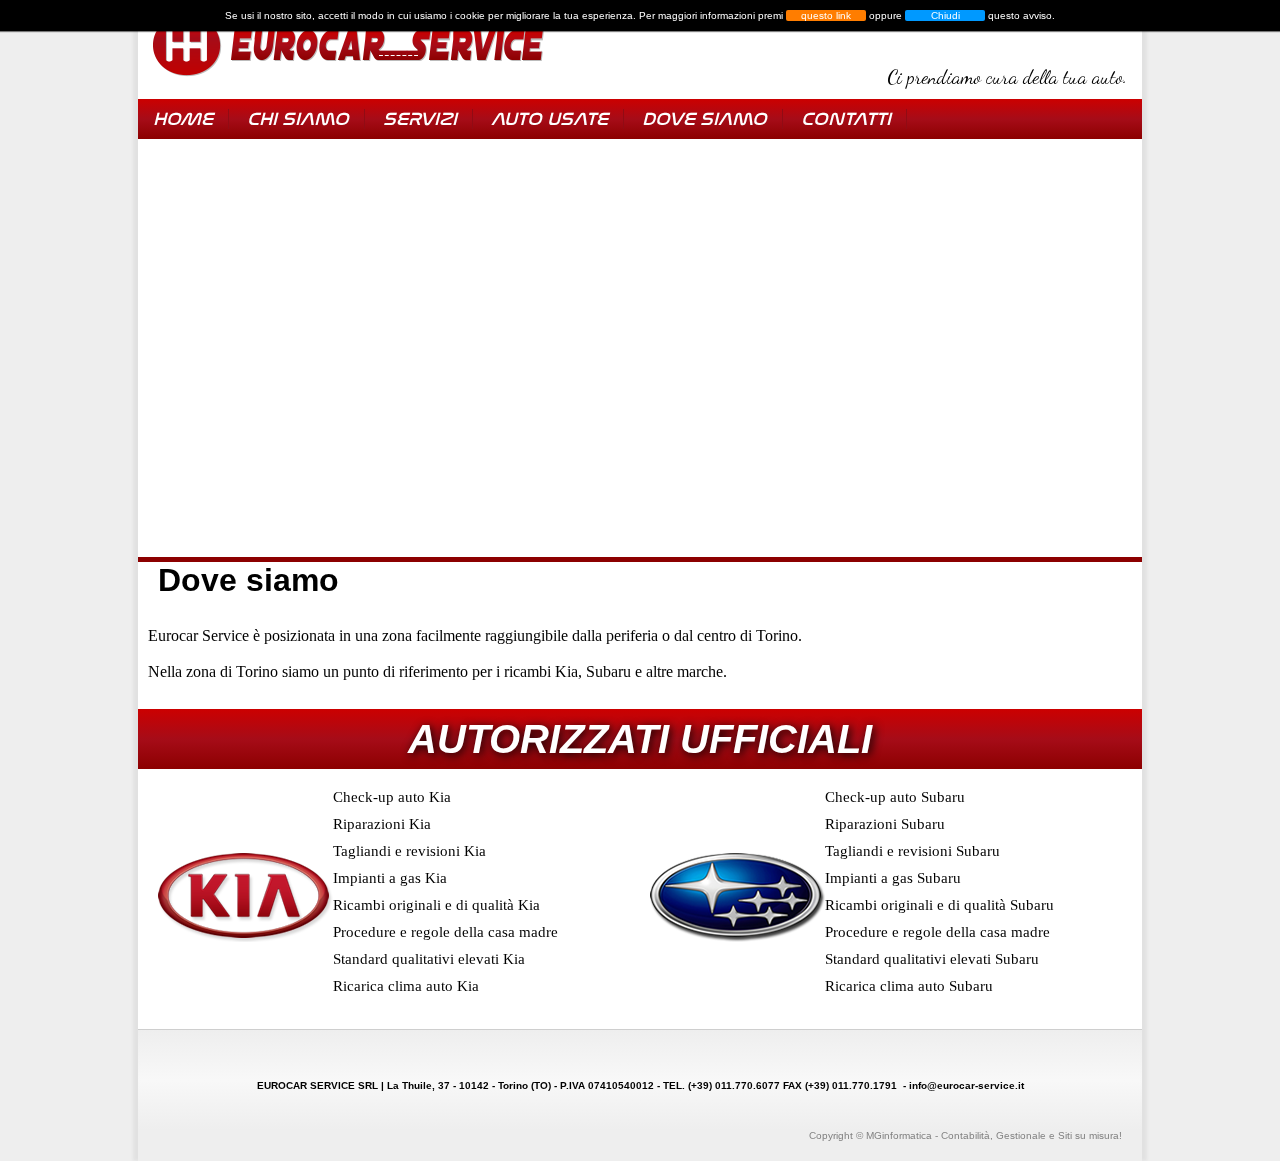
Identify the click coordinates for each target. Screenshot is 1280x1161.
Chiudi (945, 15)
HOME (183, 119)
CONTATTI (846, 119)
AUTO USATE (549, 119)
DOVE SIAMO (704, 119)
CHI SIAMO (298, 119)
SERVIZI (420, 119)
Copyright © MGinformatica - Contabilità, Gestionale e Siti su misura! (965, 1135)
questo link (826, 15)
